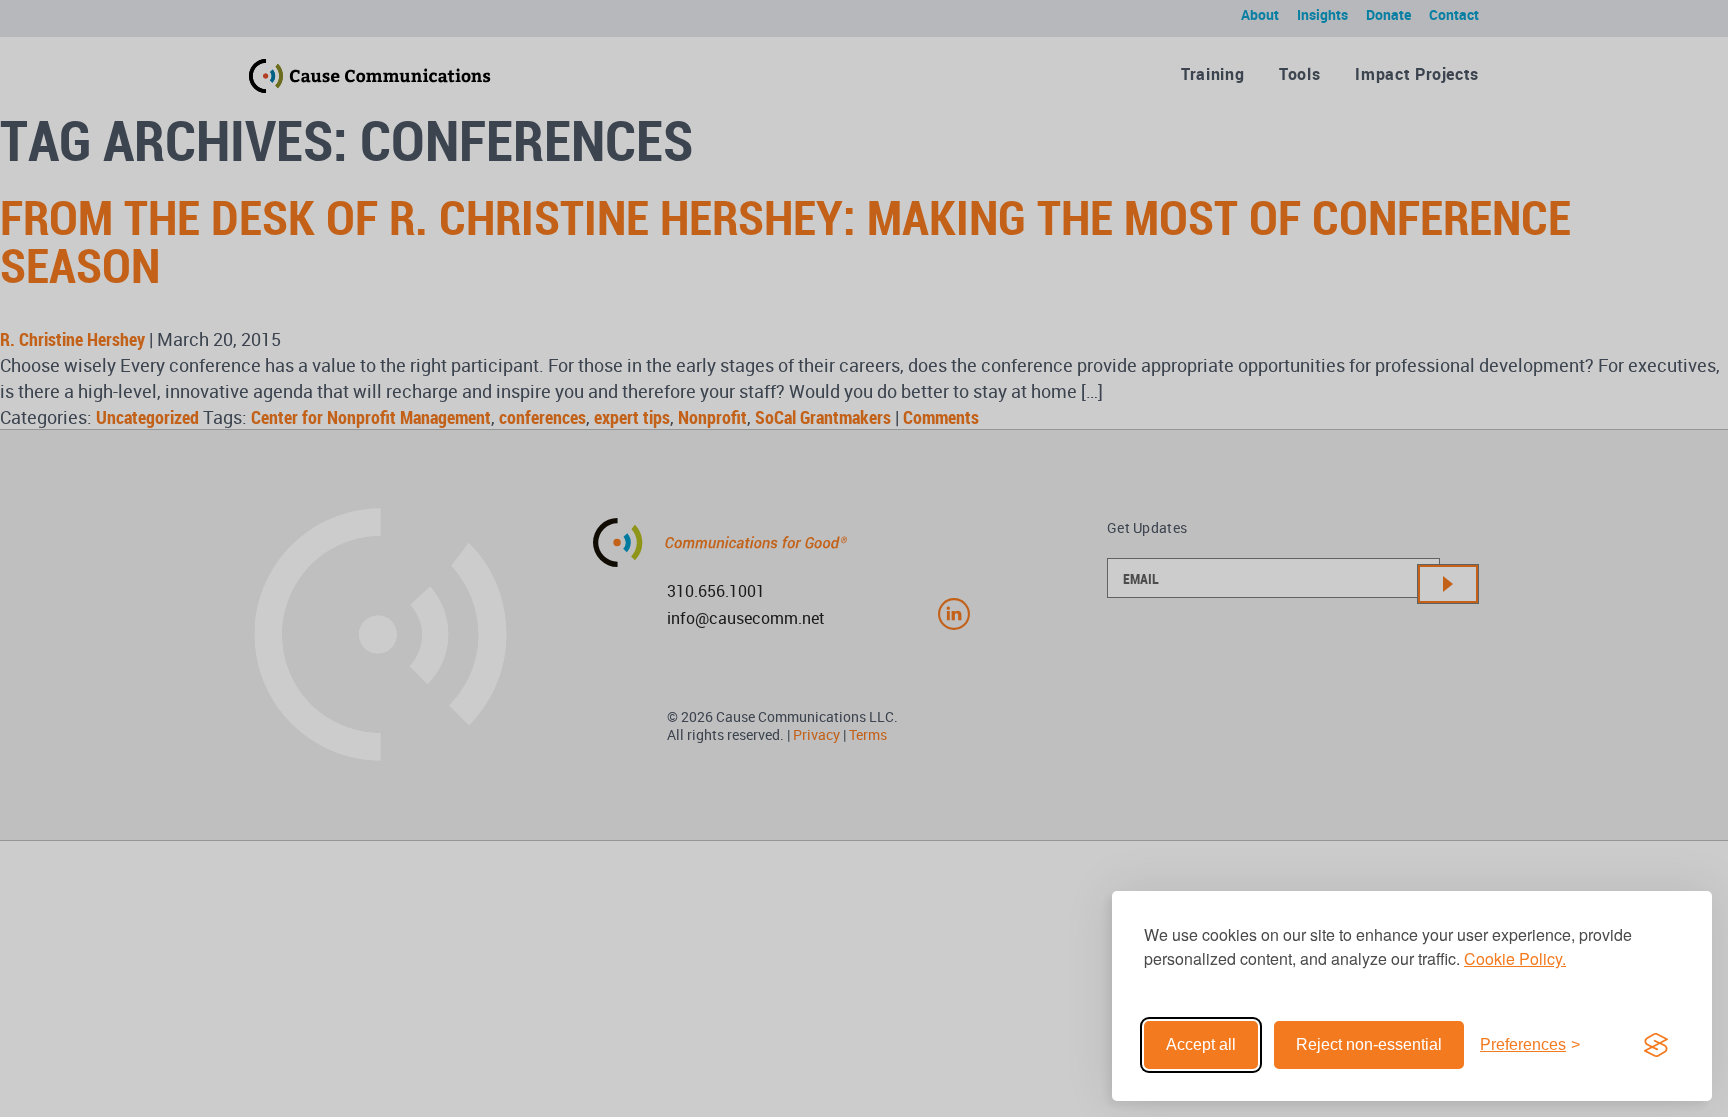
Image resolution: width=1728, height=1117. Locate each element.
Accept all (1201, 1044)
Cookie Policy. (1515, 958)
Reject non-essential (1369, 1044)
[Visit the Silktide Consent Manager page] (1656, 1045)
